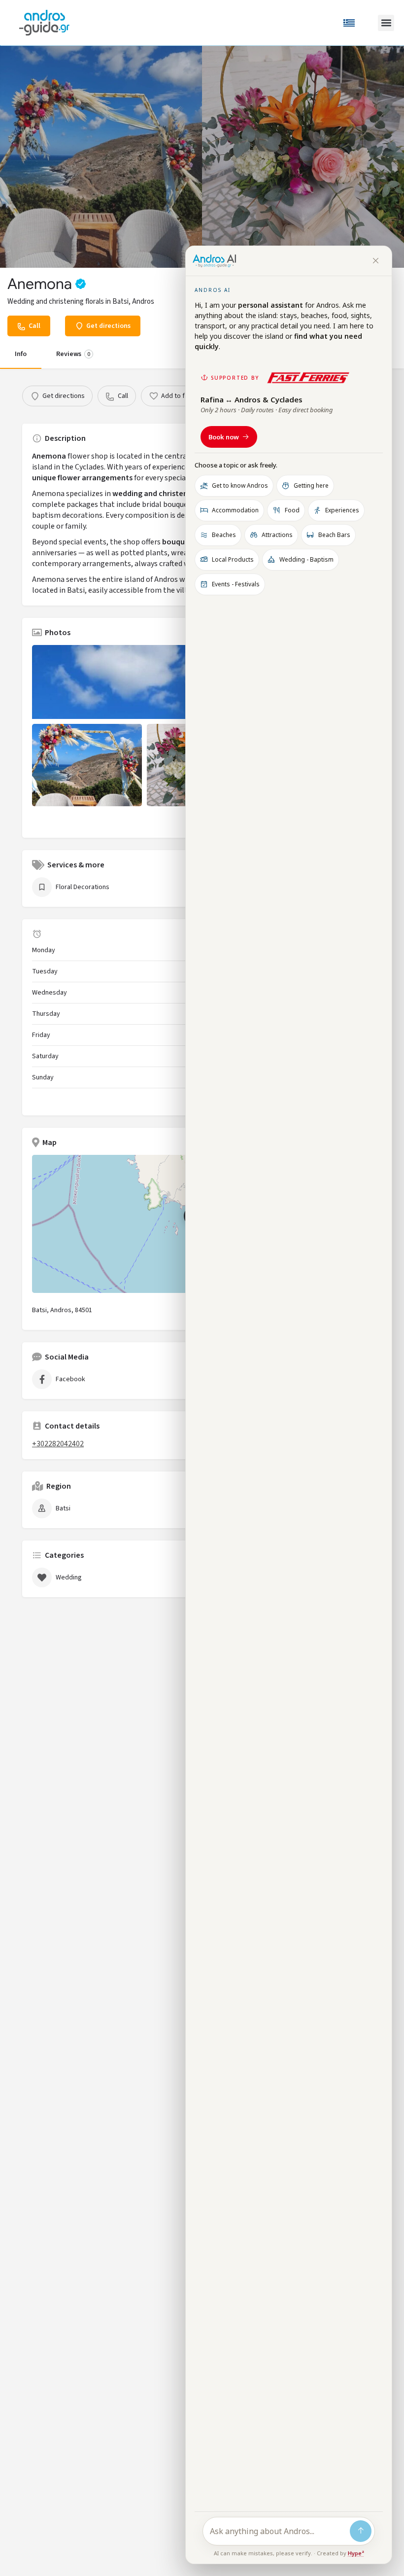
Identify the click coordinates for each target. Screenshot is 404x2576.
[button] (386, 23)
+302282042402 (58, 1444)
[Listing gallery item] (87, 765)
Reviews (73, 354)
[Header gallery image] (101, 157)
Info (21, 354)
